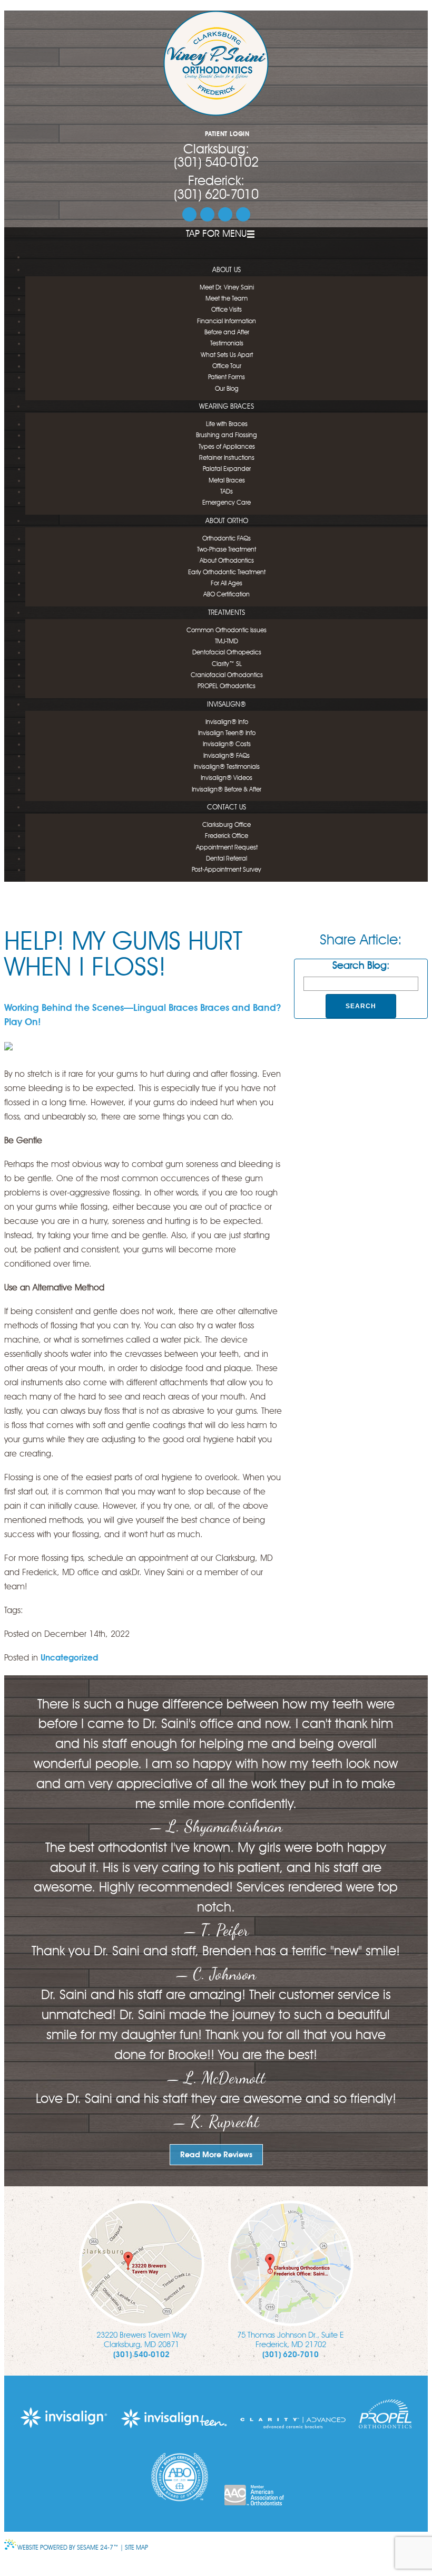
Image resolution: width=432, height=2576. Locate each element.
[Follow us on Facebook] (189, 214)
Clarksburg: (216, 150)
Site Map (136, 2548)
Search (361, 1006)
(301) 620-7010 (216, 195)
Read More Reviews (216, 2155)
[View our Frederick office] (291, 2263)
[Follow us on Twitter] (207, 214)
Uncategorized (69, 1658)
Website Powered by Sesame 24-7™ (68, 2548)
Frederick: (216, 182)
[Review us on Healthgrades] (243, 214)
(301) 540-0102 (216, 163)
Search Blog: (361, 966)
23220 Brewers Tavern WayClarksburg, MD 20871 (141, 2341)
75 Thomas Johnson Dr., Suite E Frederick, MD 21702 (291, 2341)
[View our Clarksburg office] (142, 2263)
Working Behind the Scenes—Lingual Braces (101, 1008)
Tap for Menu (216, 234)
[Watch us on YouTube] (225, 214)
